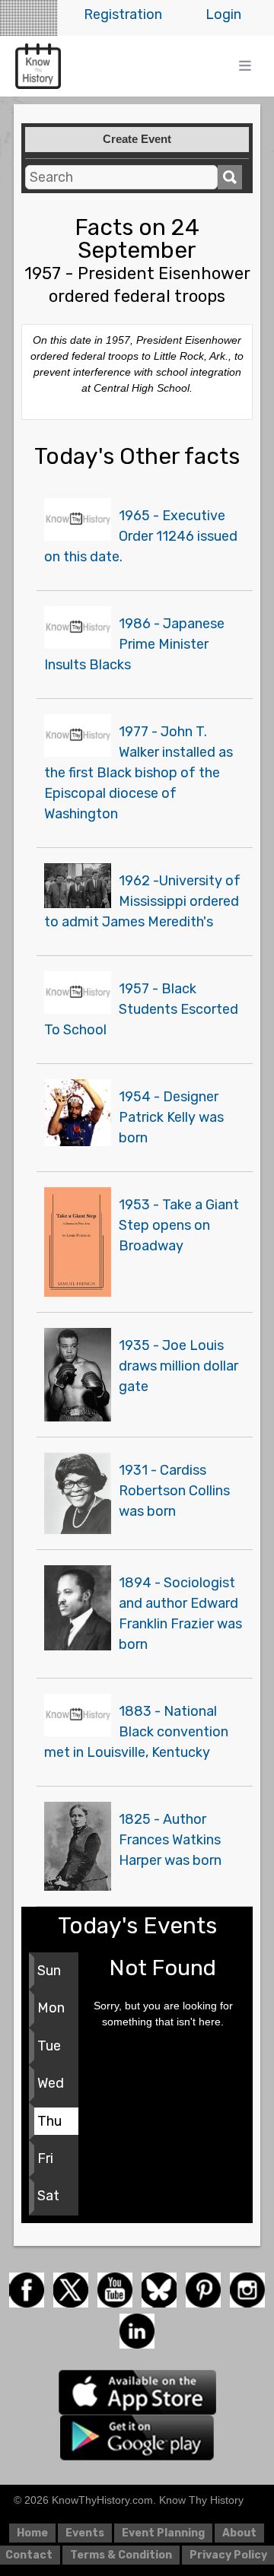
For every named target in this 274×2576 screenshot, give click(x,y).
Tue (49, 2046)
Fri (45, 2158)
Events (85, 2533)
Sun (49, 1971)
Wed (51, 2083)
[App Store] (137, 2391)
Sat (48, 2196)
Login (223, 14)
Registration (123, 14)
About (239, 2533)
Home (32, 2533)
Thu (49, 2121)
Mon (51, 2008)
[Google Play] (137, 2436)
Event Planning (163, 2533)
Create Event (137, 139)
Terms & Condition (121, 2555)
